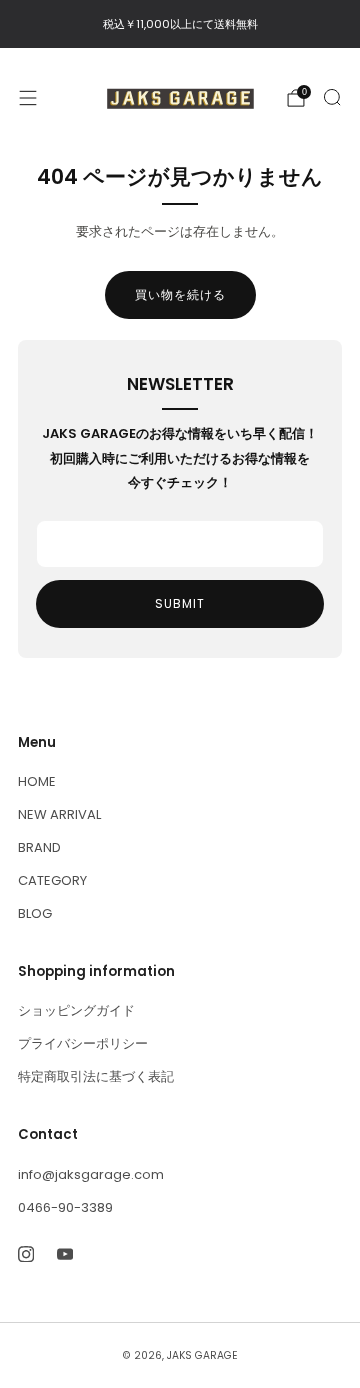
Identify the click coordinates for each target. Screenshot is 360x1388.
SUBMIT (180, 603)
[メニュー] (28, 98)
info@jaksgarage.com (91, 1174)
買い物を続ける (180, 294)
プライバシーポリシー (83, 1043)
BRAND (39, 847)
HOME (37, 781)
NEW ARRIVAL (59, 814)
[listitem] (180, 24)
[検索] (332, 97)
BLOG (35, 913)
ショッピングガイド (76, 1010)
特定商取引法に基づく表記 (96, 1076)
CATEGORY (52, 880)
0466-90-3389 (65, 1207)
